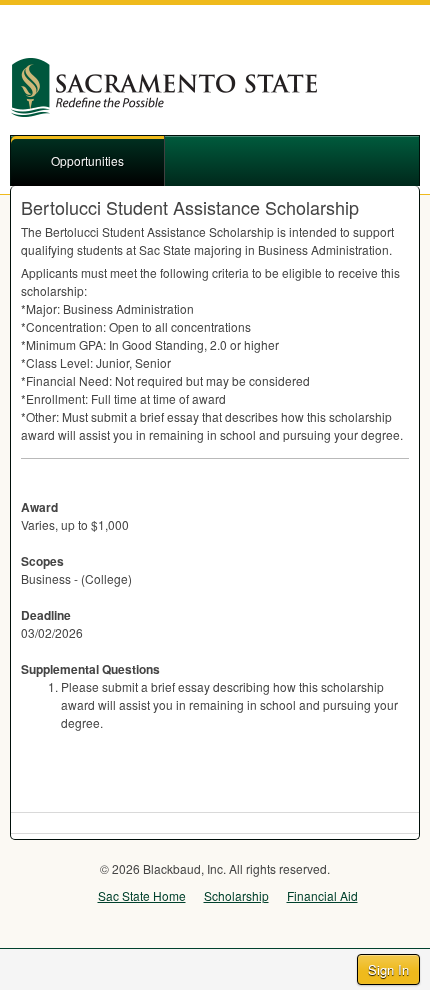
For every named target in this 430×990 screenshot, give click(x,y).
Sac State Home (142, 895)
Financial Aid (322, 895)
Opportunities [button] (87, 160)
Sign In (388, 969)
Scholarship (236, 895)
